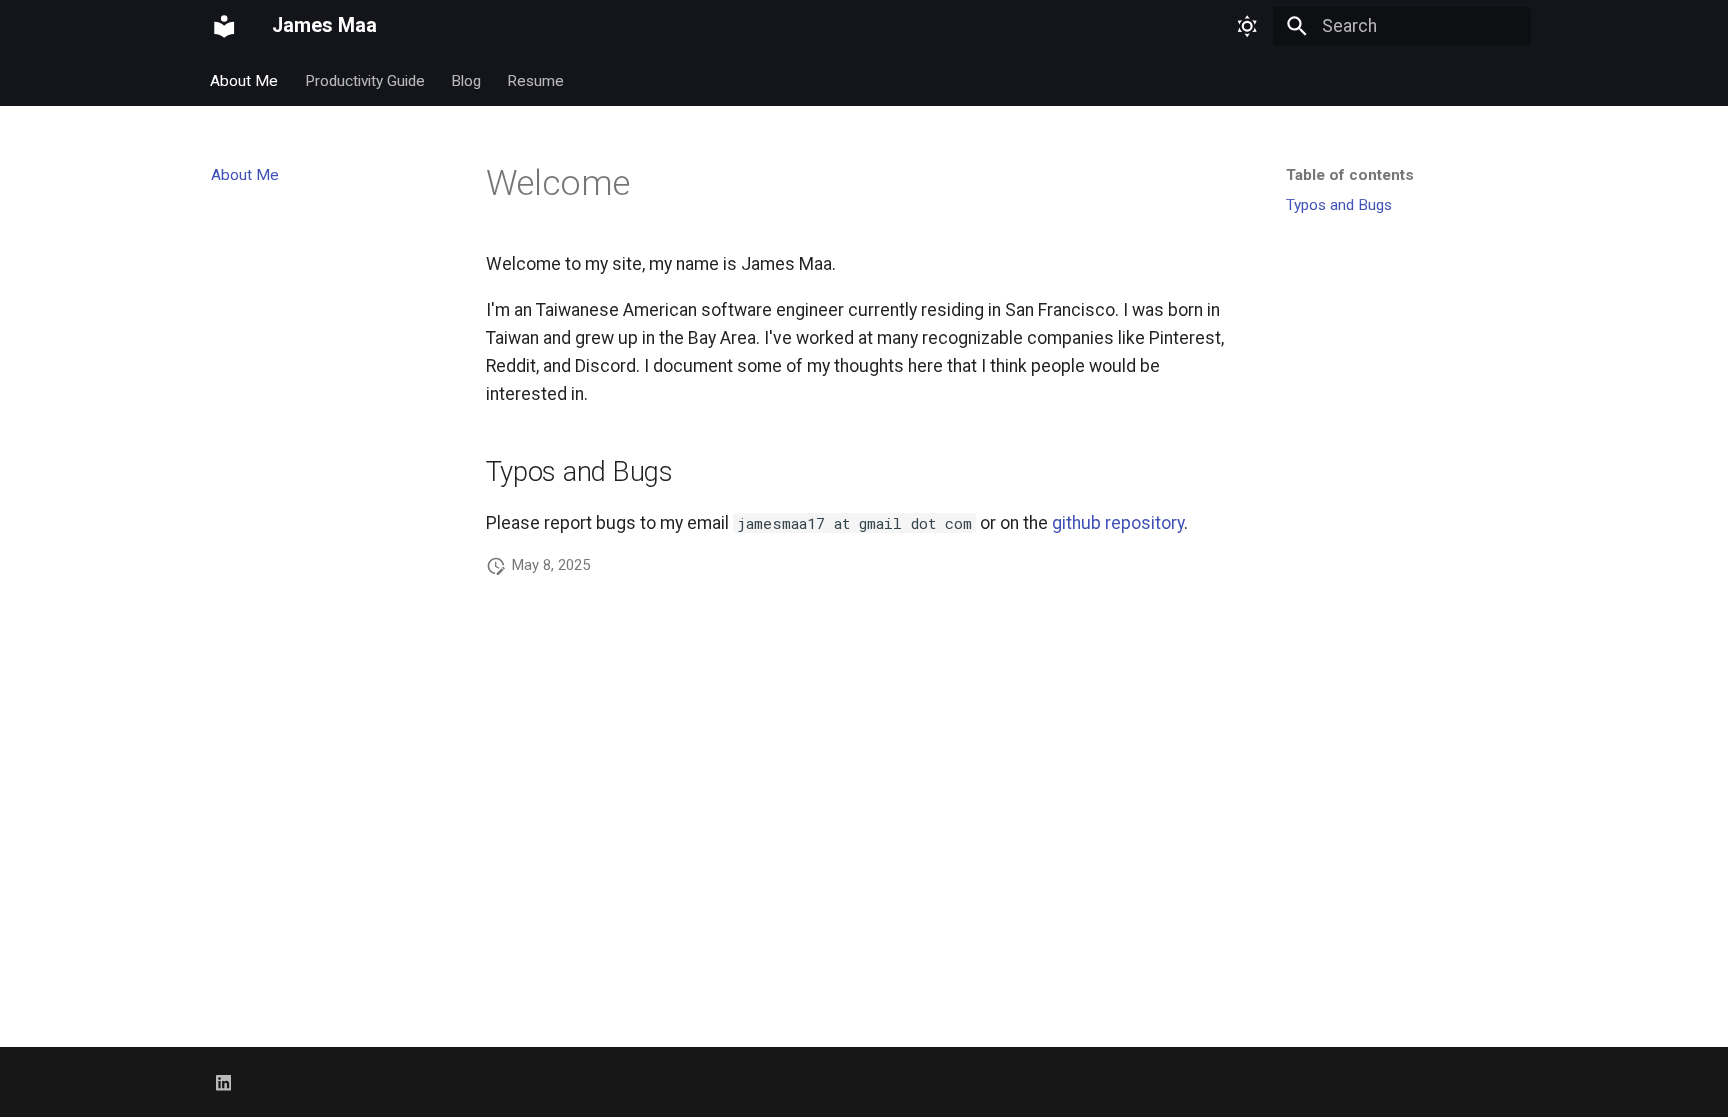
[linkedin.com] (223, 1081)
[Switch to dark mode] (1247, 26)
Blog (466, 80)
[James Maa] (224, 26)
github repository (1118, 523)
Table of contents (1350, 175)
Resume (536, 80)
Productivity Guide (365, 80)
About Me (245, 80)
